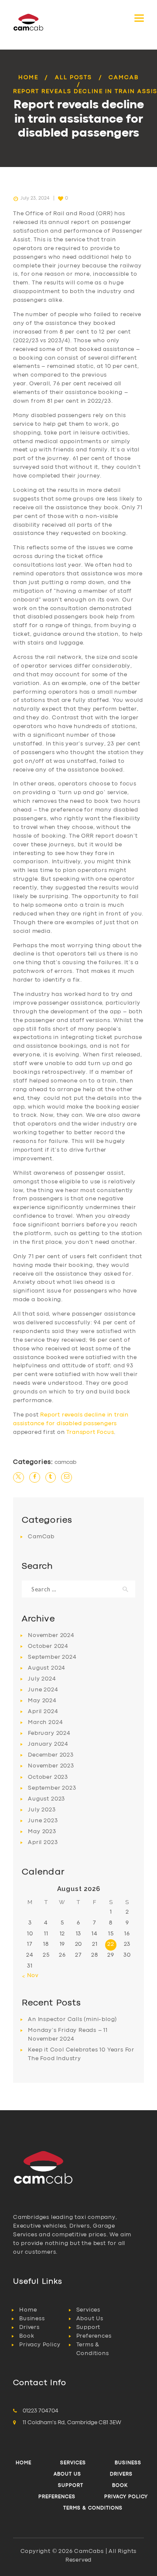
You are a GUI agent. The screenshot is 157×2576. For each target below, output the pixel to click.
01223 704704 (41, 2411)
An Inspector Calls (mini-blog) (72, 2020)
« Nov (30, 1976)
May (42, 1701)
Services (88, 2310)
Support (89, 2327)
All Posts (73, 78)
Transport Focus (90, 1432)
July (42, 1679)
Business (32, 2319)
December (51, 1755)
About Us (90, 2319)
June (43, 1690)
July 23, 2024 (35, 198)
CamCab (124, 78)
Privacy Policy (40, 2345)
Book (27, 2336)
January (48, 1744)
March (45, 1722)
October (48, 1646)
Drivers (29, 2327)
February (49, 1733)
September (52, 1657)
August (47, 1668)
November (51, 1635)
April (43, 1712)
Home (28, 78)
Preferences (94, 2336)
